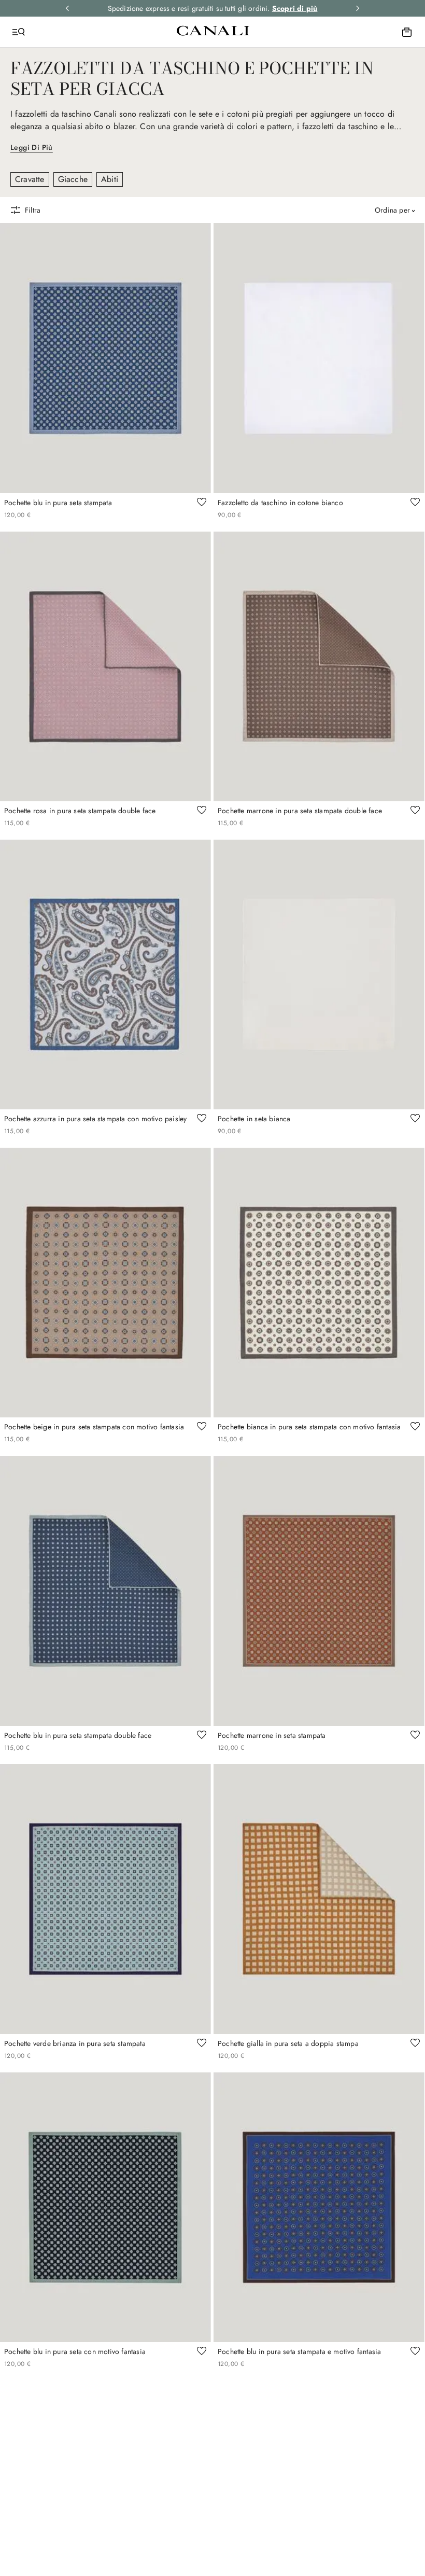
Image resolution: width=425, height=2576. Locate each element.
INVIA (314, 1365)
